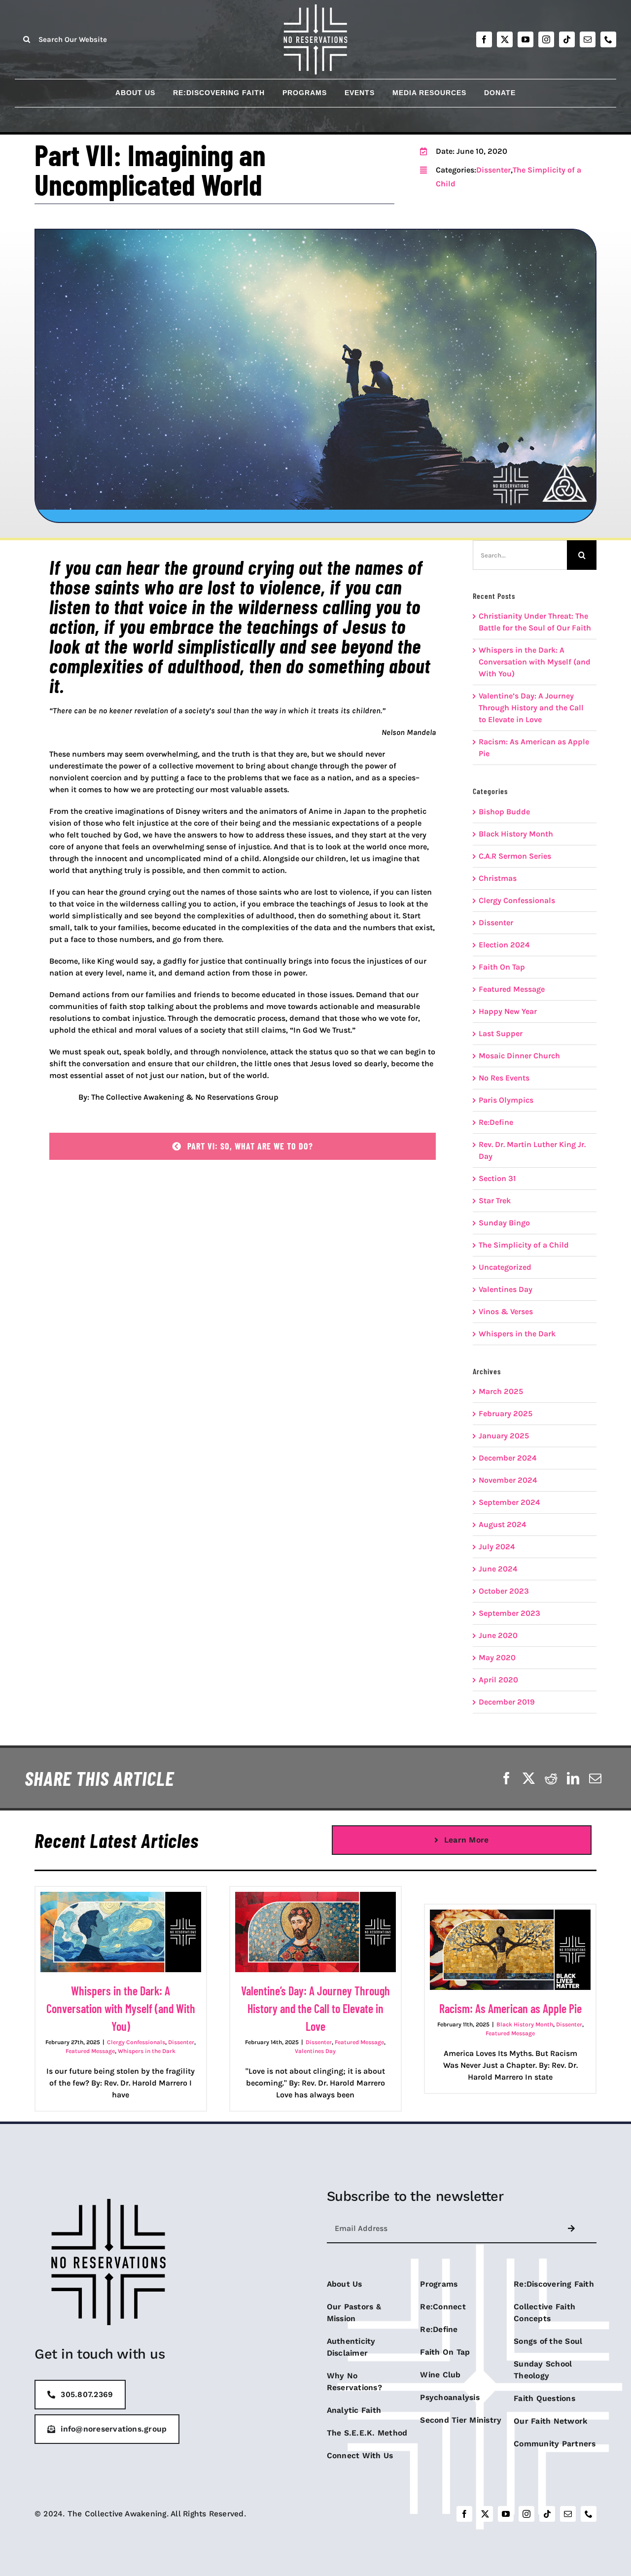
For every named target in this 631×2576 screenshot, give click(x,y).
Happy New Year (508, 1011)
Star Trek (495, 1201)
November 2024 (508, 1480)
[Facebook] (507, 1778)
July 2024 (497, 1547)
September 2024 (509, 1502)
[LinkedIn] (573, 1778)
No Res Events (504, 1078)
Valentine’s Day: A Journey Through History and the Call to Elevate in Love (531, 708)
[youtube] (526, 39)
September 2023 (509, 1613)
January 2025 (504, 1436)
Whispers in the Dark (517, 1334)
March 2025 (501, 1391)
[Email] (595, 1778)
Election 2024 (504, 945)
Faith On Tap (502, 967)
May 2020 (497, 1657)
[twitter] (505, 39)
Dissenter (493, 170)
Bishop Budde (504, 812)
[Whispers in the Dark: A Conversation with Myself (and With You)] (121, 1932)
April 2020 (498, 1680)
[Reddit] (551, 1778)
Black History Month (516, 834)
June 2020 (498, 1635)
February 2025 (506, 1413)
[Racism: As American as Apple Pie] (510, 1950)
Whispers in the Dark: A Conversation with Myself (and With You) (535, 662)
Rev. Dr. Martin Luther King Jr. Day (532, 1150)
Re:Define (496, 1122)
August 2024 (502, 1524)
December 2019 (507, 1702)
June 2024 (498, 1569)
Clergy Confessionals (517, 900)
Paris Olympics (506, 1100)
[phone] (608, 39)
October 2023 (504, 1591)
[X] (529, 1778)
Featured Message (512, 989)
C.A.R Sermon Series (515, 856)
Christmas (498, 878)
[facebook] (484, 39)
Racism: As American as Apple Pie (510, 2008)
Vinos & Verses (506, 1311)
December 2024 (508, 1458)
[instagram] (546, 39)
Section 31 (497, 1178)
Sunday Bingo (504, 1223)
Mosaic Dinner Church (519, 1056)
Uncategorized (505, 1267)
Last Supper (501, 1033)
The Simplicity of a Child (524, 1245)
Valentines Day (506, 1289)
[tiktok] (567, 39)
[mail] (588, 39)
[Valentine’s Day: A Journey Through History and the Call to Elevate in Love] (315, 1932)
